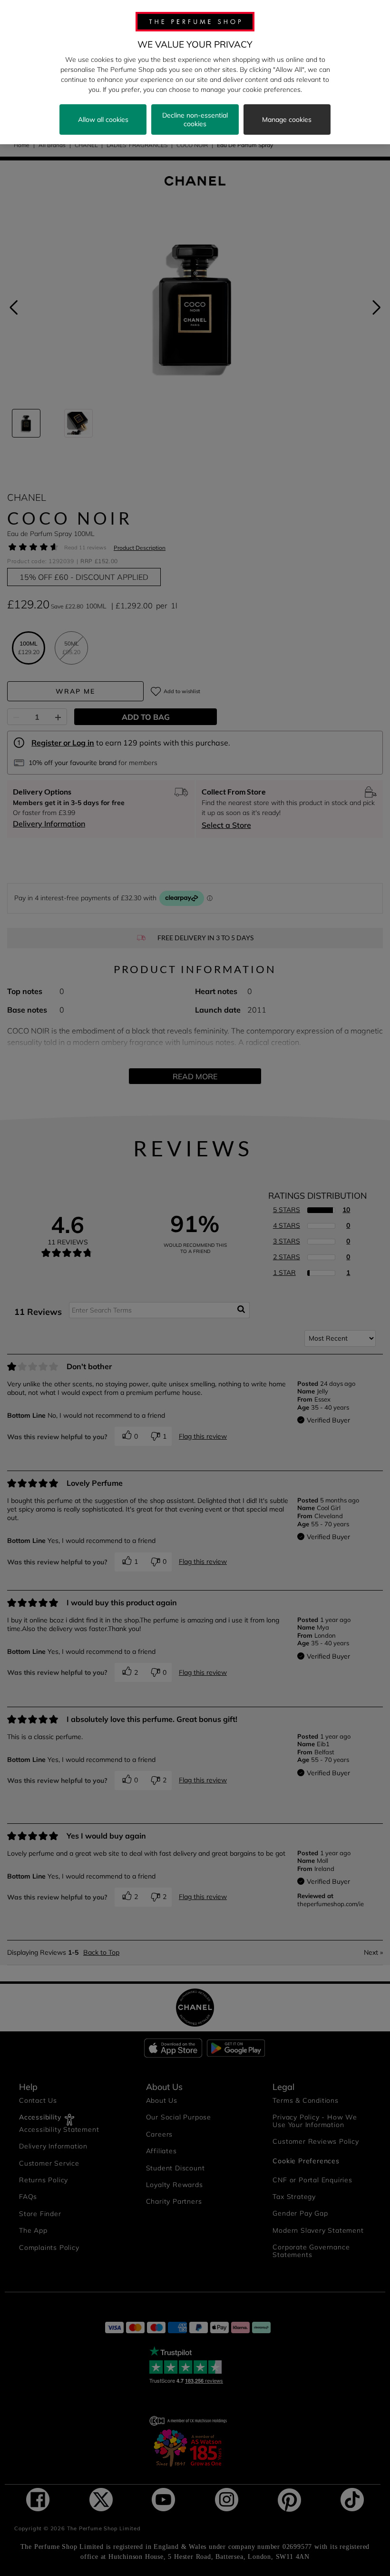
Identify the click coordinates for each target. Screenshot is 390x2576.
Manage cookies (287, 119)
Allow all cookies (103, 119)
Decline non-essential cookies (195, 119)
